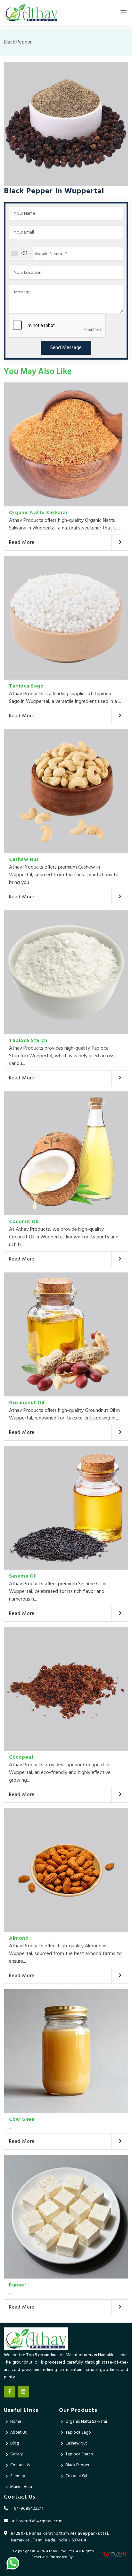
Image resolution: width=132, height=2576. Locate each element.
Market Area (21, 2487)
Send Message (66, 348)
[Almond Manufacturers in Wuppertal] (66, 1870)
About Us (18, 2433)
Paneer (18, 2285)
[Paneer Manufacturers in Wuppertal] (66, 2217)
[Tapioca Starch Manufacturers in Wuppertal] (66, 972)
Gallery (16, 2454)
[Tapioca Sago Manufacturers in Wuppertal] (66, 618)
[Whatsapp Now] (13, 2563)
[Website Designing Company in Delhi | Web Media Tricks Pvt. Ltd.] (116, 2554)
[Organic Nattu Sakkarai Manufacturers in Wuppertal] (66, 444)
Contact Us (20, 2465)
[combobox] (21, 253)
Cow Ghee (22, 2119)
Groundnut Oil (27, 1403)
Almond (19, 1938)
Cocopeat (21, 1757)
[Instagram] (23, 2392)
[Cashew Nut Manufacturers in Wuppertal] (66, 791)
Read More (22, 543)
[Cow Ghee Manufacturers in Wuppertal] (66, 2051)
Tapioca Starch (28, 1041)
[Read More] (120, 543)
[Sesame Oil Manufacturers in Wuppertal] (66, 1508)
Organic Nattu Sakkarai (38, 513)
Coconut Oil (24, 1222)
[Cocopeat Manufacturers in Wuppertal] (66, 1689)
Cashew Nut (24, 860)
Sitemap (18, 2476)
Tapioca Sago (26, 686)
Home (16, 2422)
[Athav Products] (31, 13)
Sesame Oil (23, 1576)
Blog (15, 2443)
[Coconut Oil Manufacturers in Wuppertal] (66, 1153)
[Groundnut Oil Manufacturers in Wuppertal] (66, 1334)
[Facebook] (10, 2392)
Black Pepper (77, 2465)
